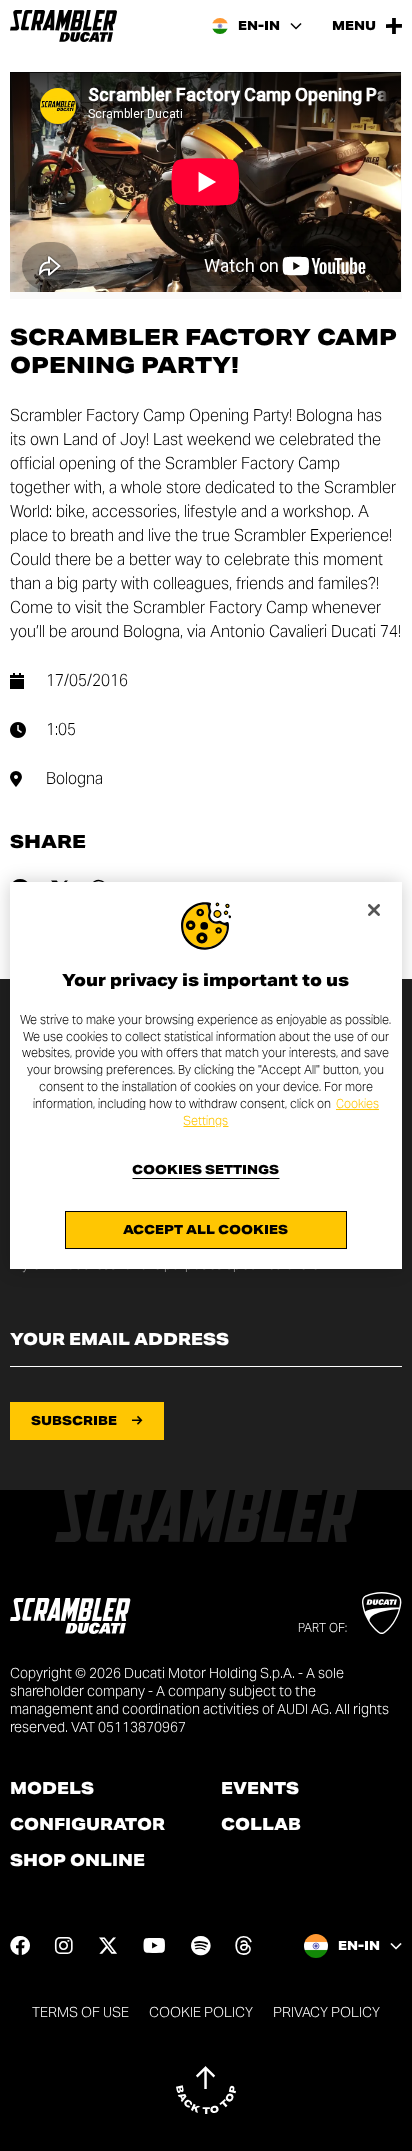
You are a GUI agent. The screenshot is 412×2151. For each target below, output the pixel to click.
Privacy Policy (326, 2012)
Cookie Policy (201, 2012)
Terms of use (80, 2012)
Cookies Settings (205, 1170)
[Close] (374, 910)
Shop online (77, 1861)
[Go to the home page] (63, 26)
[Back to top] (206, 2090)
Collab (261, 1825)
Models (52, 1789)
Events (260, 1789)
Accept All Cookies (205, 1229)
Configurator (87, 1825)
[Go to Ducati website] (381, 1613)
